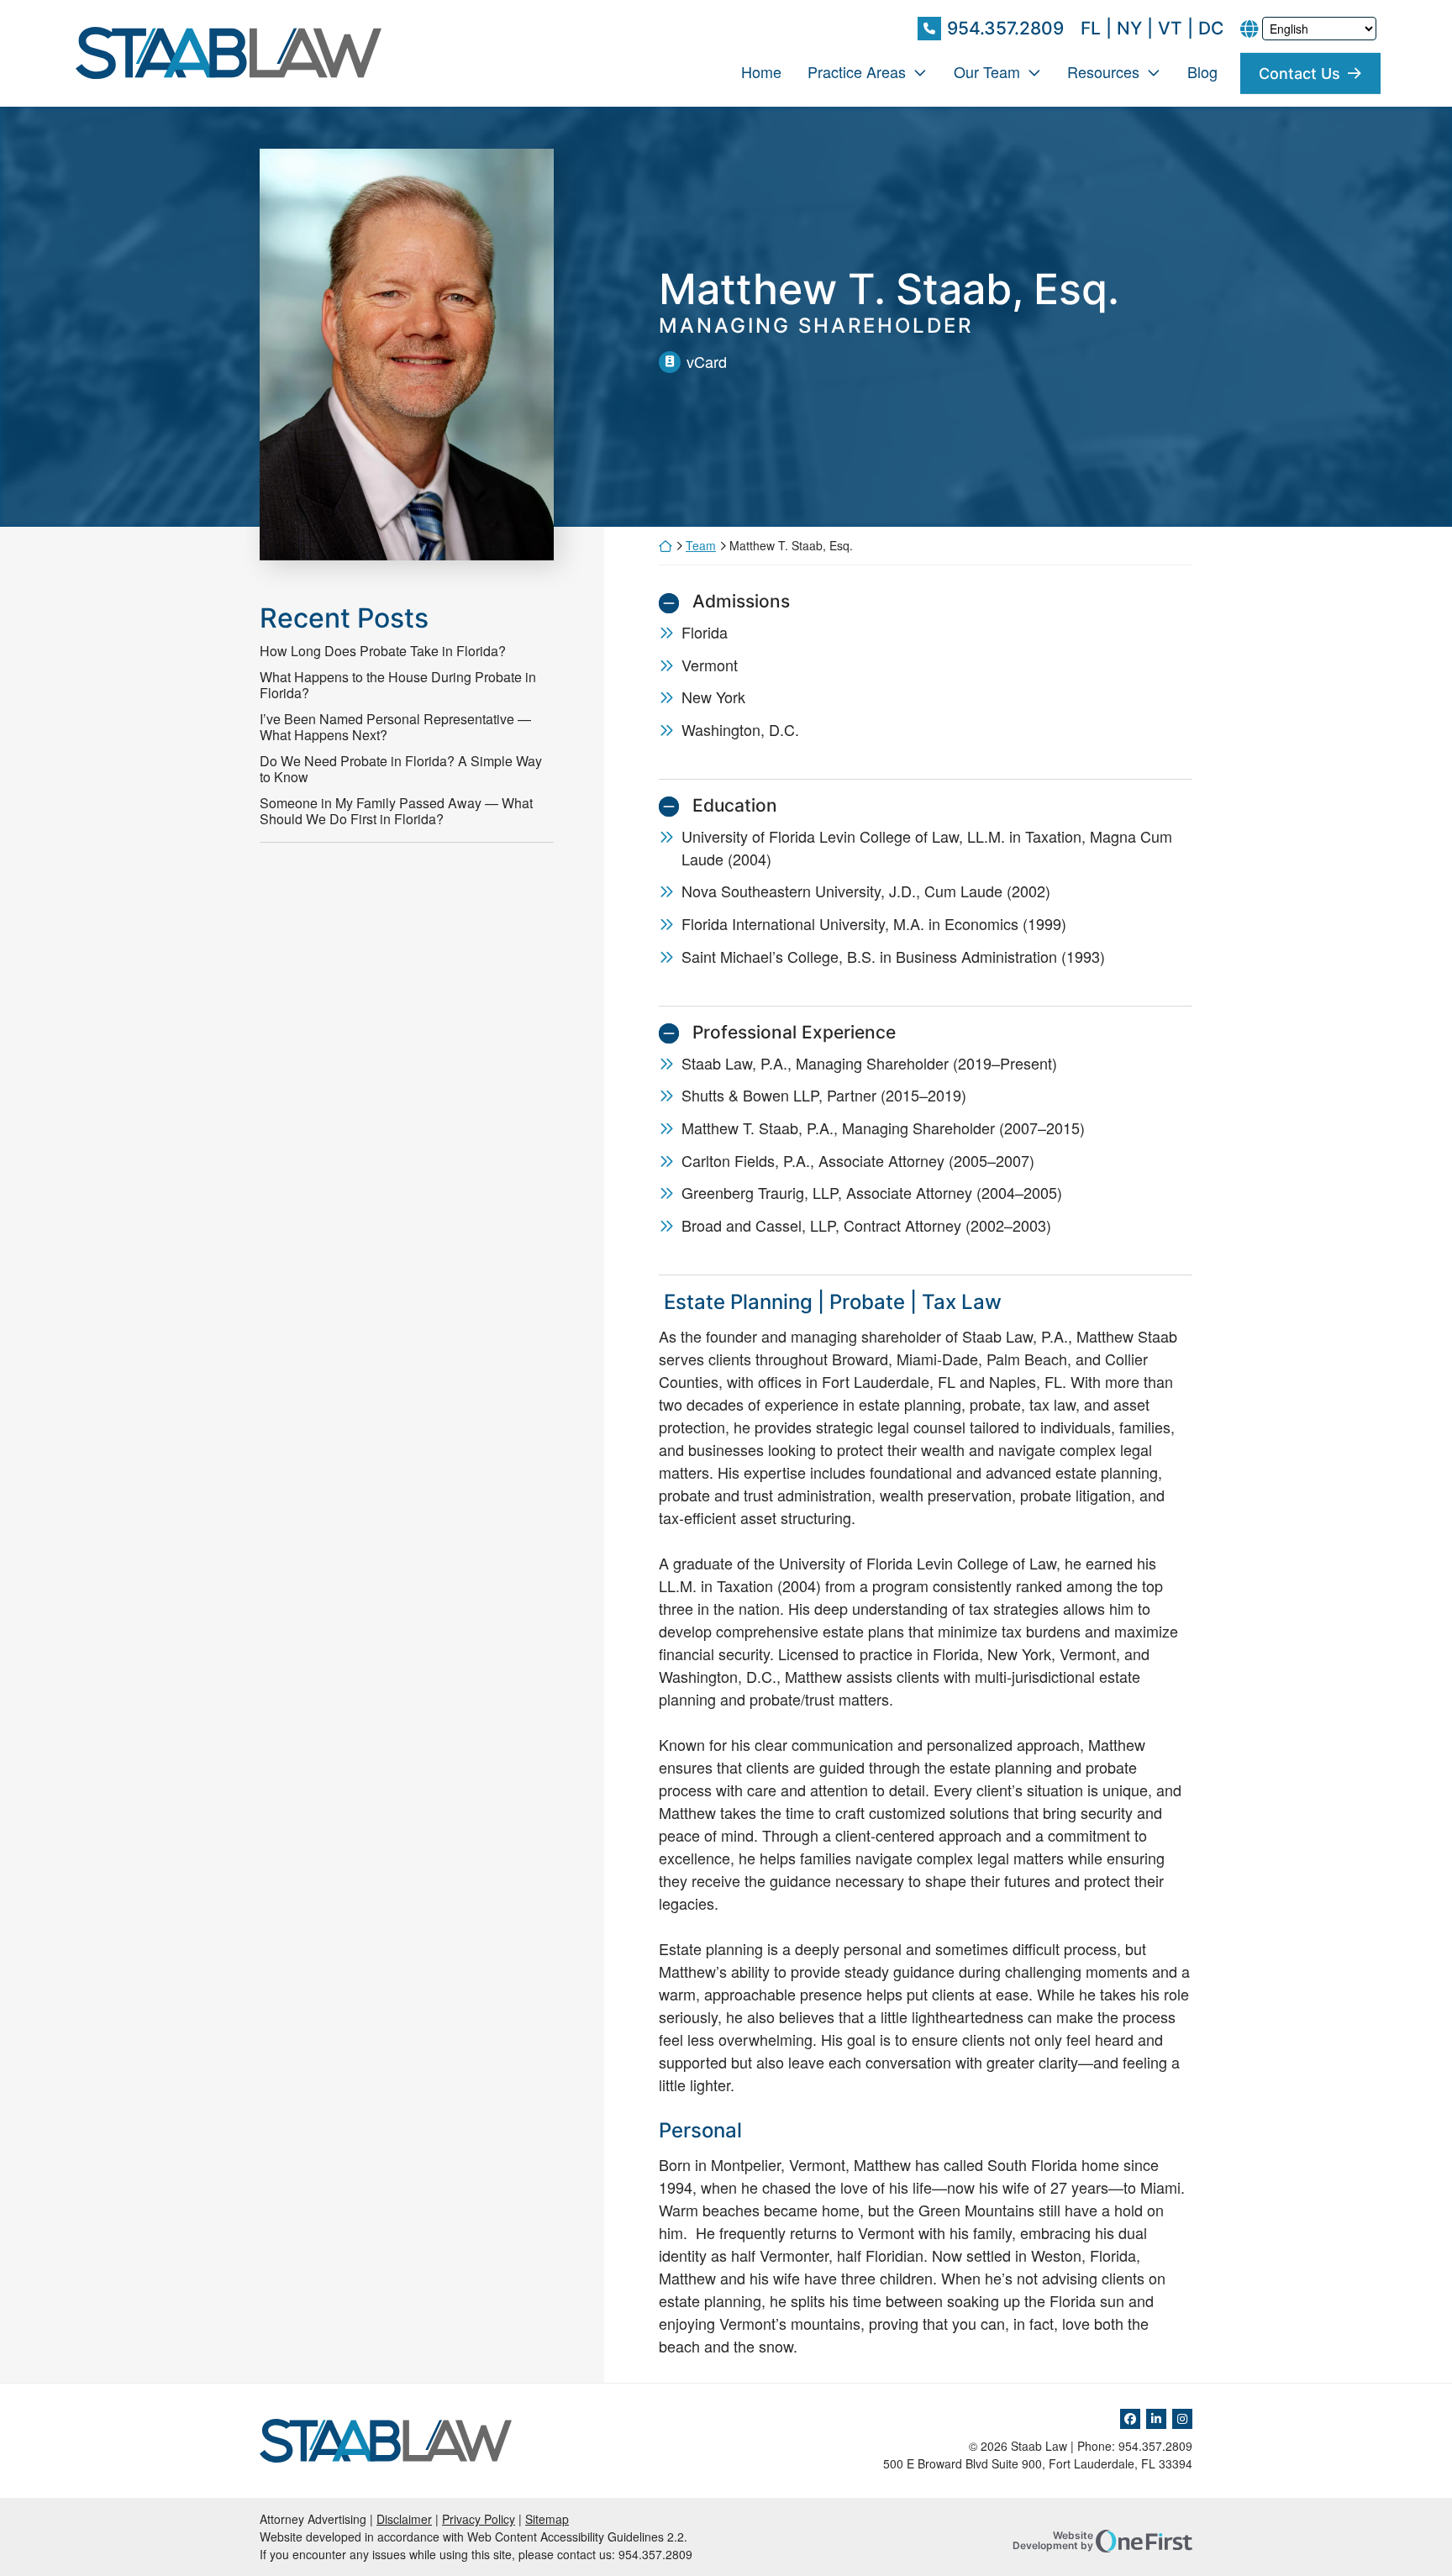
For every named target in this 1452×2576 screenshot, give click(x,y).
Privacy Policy (479, 2519)
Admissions (741, 601)
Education (735, 805)
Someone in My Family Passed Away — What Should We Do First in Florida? (396, 811)
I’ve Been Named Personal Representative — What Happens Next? (395, 727)
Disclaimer (404, 2519)
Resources (1103, 71)
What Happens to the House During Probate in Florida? (398, 685)
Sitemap (547, 2519)
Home (761, 71)
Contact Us (1299, 73)
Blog (1202, 71)
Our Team (987, 71)
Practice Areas (857, 71)
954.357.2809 (1005, 28)
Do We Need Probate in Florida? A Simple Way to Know (401, 769)
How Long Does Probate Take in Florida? (383, 651)
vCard (707, 361)
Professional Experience (794, 1032)
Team (701, 545)
